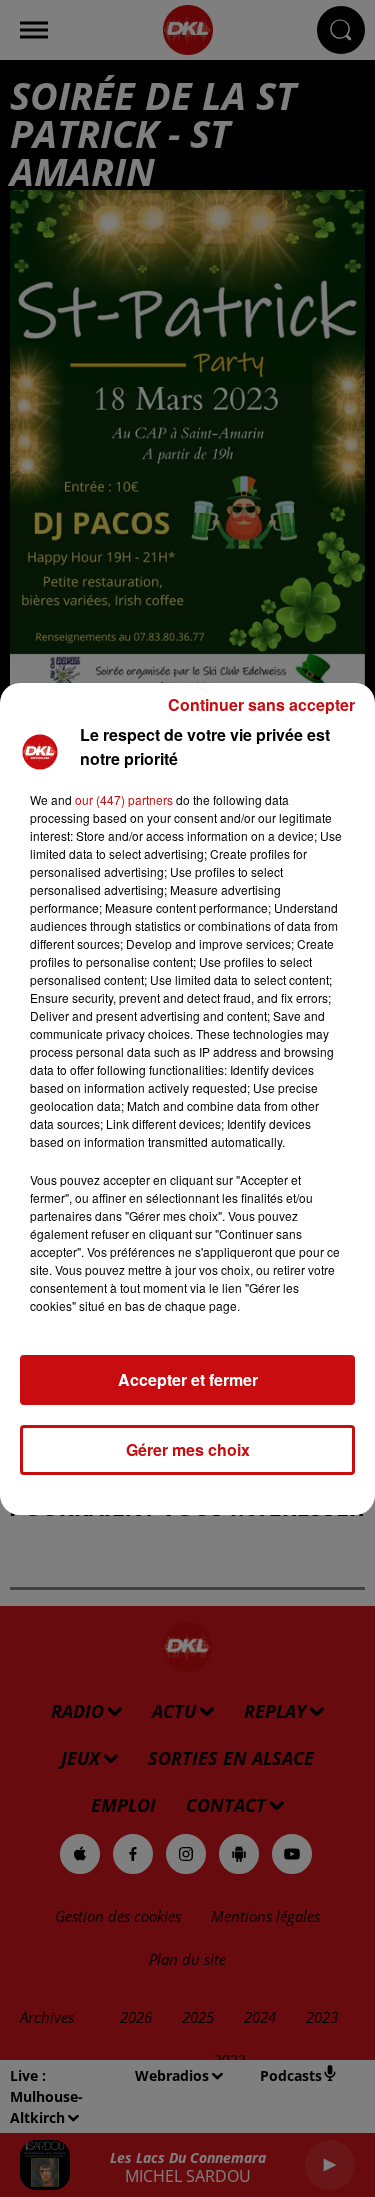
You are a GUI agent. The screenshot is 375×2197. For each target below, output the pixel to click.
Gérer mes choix (188, 1449)
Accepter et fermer (188, 1379)
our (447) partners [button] (124, 799)
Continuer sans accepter (261, 704)
